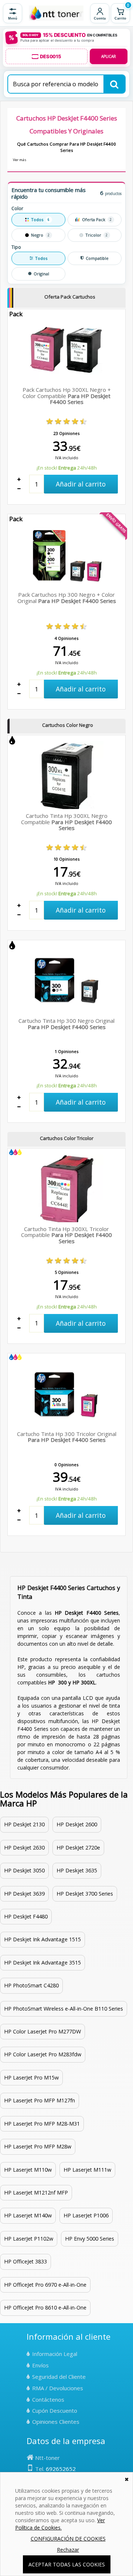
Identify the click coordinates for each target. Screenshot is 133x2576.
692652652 (61, 2469)
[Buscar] (114, 84)
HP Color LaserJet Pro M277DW (42, 2031)
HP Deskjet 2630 (24, 1848)
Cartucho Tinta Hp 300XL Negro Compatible (66, 822)
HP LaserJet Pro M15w (31, 2077)
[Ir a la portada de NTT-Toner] (56, 13)
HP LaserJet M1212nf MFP (36, 2192)
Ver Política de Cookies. (60, 2524)
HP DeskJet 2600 (77, 1824)
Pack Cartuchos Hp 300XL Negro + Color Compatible (67, 396)
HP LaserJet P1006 (86, 2215)
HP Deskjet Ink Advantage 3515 (42, 1962)
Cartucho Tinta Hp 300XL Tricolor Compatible (66, 1235)
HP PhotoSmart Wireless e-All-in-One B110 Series (64, 2009)
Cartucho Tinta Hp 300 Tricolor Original (67, 1437)
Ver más (20, 160)
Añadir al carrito (81, 484)
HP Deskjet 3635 (77, 1870)
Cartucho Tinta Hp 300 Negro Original (66, 1024)
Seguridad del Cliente (59, 2377)
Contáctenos (48, 2399)
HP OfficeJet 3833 (25, 2261)
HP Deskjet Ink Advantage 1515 (42, 1939)
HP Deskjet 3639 (24, 1894)
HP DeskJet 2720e (78, 1848)
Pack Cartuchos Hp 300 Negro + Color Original (67, 598)
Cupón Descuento (55, 2411)
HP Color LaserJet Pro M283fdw (43, 2054)
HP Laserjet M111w (87, 2170)
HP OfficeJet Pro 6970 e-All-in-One (45, 2285)
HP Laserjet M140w (28, 2215)
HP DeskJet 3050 (24, 1870)
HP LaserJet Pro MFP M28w (38, 2146)
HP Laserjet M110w (28, 2170)
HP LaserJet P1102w (29, 2239)
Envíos (40, 2365)
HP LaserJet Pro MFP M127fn (40, 2100)
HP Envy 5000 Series (90, 2239)
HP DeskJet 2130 (24, 1824)
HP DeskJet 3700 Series (85, 1894)
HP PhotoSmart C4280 (31, 1985)
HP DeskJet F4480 (26, 1916)
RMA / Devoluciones (58, 2388)
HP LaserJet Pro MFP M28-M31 (42, 2124)
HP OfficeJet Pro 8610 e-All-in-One (45, 2307)
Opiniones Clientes (56, 2422)
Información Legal (55, 2354)
